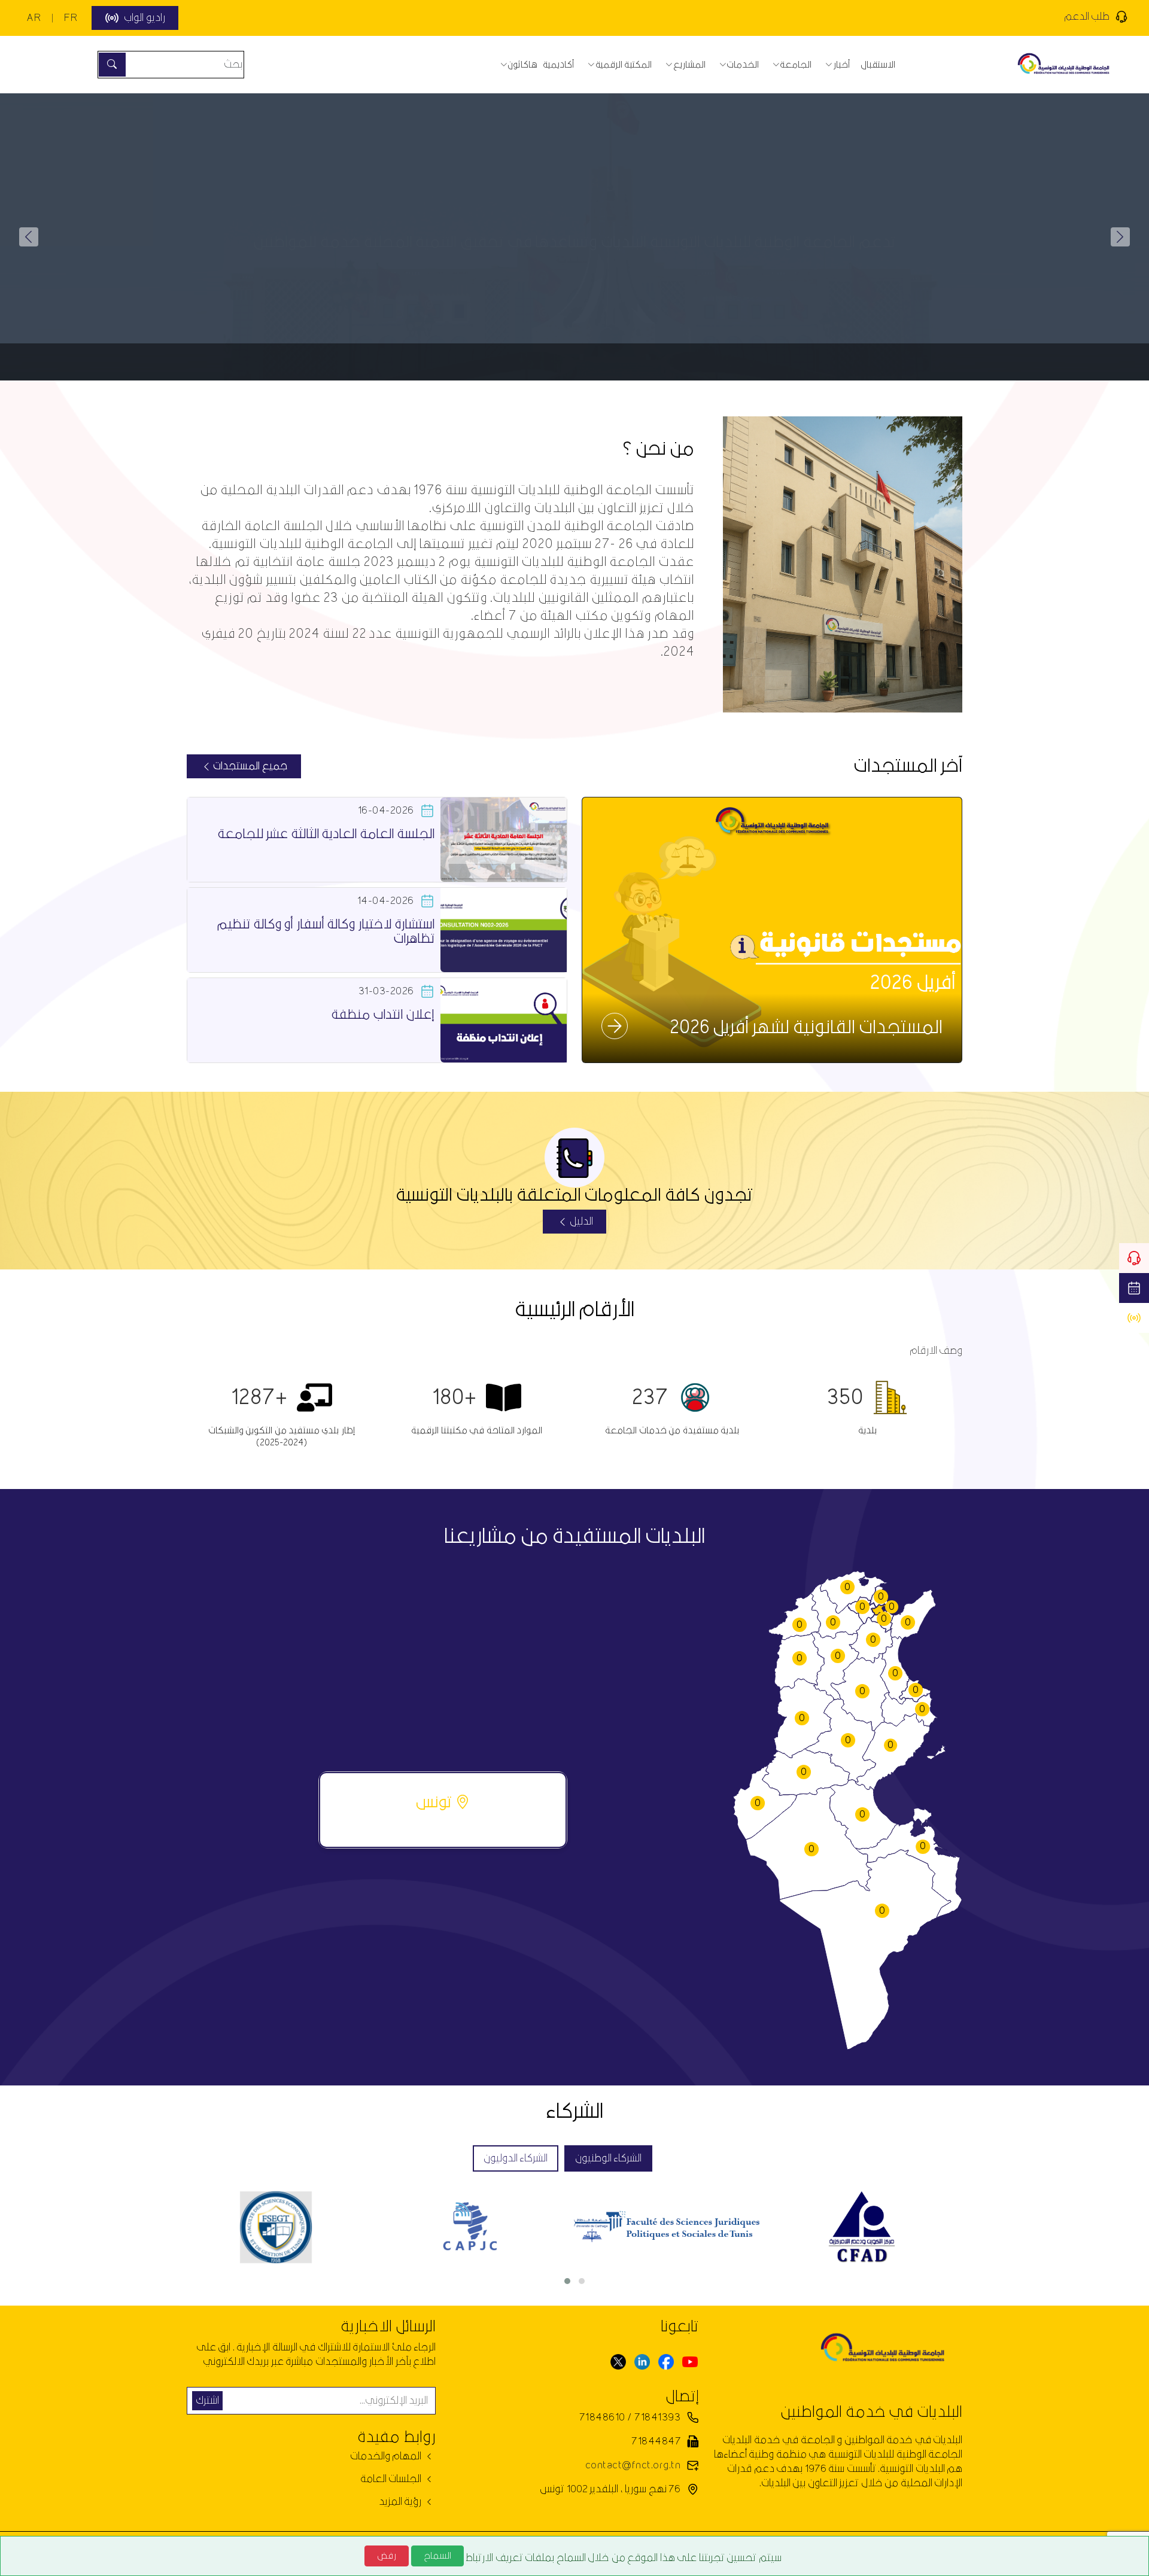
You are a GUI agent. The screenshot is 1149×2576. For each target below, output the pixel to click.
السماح (437, 2556)
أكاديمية (558, 65)
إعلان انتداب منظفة (382, 1015)
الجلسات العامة (392, 2479)
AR (34, 18)
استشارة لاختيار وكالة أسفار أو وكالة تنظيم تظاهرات (326, 932)
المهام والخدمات (387, 2456)
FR (71, 18)
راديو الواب (144, 18)
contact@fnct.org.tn (633, 2465)
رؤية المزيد (401, 2502)
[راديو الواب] (1134, 1318)
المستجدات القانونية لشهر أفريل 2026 (806, 1028)
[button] (29, 237)
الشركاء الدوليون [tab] (516, 2158)
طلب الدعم (1087, 16)
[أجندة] (1134, 1288)
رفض (387, 2556)
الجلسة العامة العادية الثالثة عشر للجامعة (326, 834)
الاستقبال (878, 65)
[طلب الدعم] (1134, 1258)
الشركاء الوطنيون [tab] (608, 2158)
